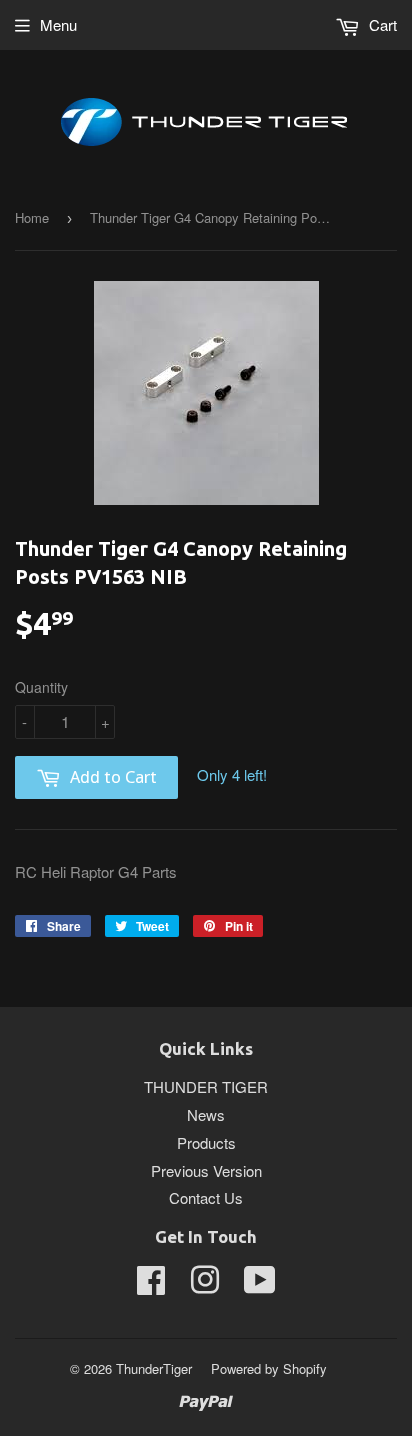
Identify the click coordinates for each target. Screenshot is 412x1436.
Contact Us (206, 1197)
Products (206, 1142)
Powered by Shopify (269, 1368)
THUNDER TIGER (206, 1086)
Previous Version (206, 1170)
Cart (381, 24)
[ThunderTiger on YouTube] (260, 1285)
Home (32, 217)
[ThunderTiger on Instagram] (205, 1285)
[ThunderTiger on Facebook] (151, 1285)
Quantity (41, 687)
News (206, 1114)
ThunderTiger (154, 1368)
